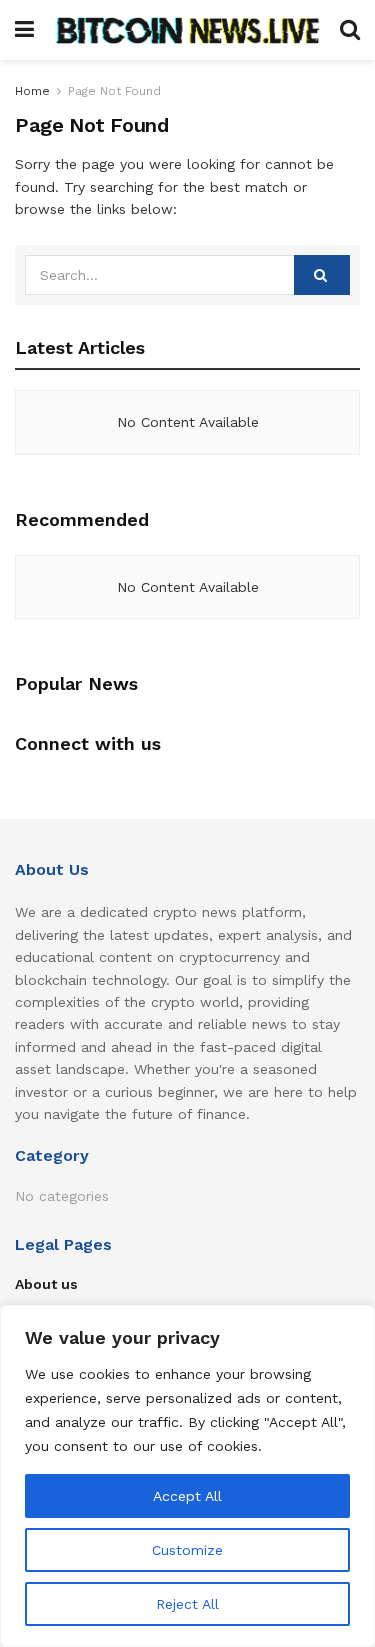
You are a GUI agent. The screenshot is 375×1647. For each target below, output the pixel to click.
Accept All (187, 1496)
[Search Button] (350, 30)
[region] (187, 1476)
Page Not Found (114, 91)
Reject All (187, 1604)
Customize (187, 1550)
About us (46, 1284)
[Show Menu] (24, 30)
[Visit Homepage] (187, 30)
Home (32, 91)
